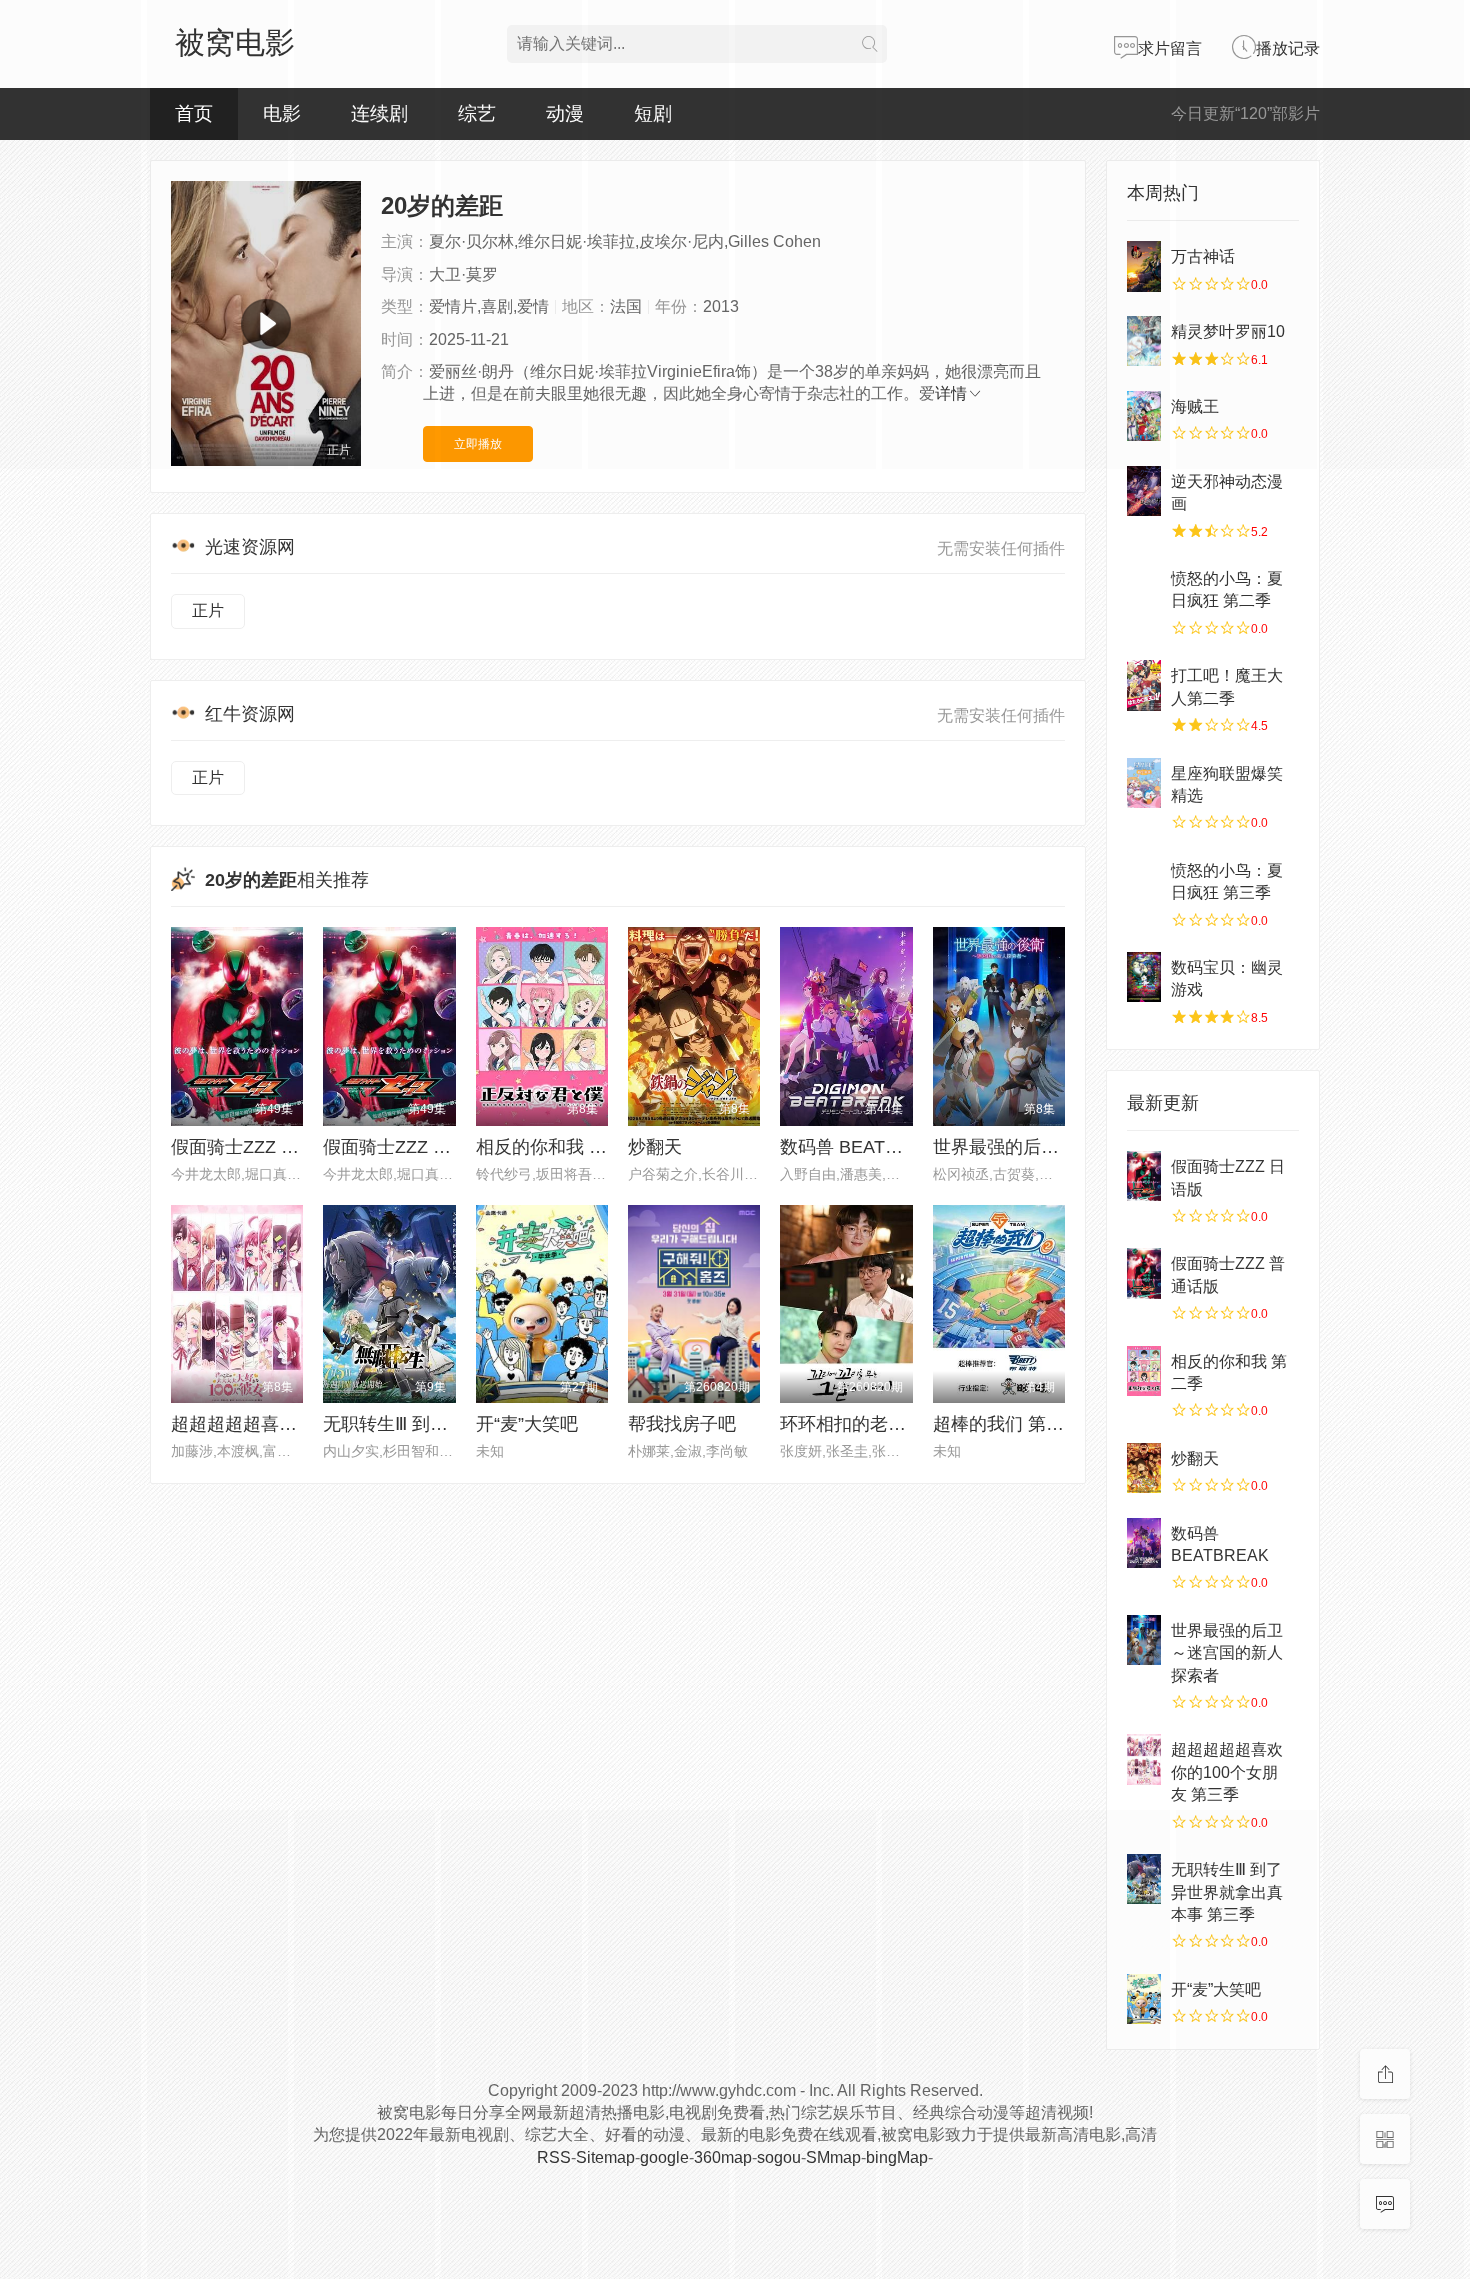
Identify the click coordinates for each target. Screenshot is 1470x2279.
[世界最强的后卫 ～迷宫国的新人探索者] (1144, 1640)
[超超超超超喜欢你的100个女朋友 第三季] (1144, 1759)
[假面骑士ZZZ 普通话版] (1144, 1273)
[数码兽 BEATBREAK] (1144, 1543)
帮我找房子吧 (682, 1424)
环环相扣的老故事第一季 (879, 1424)
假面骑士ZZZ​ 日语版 (253, 1147)
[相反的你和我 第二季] (1144, 1371)
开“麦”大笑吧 (527, 1424)
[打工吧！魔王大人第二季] (1144, 685)
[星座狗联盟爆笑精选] (1144, 783)
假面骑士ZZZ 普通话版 (414, 1147)
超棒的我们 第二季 (1007, 1424)
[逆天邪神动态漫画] (1144, 491)
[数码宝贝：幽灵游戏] (1144, 977)
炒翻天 (655, 1147)
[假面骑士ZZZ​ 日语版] (1144, 1176)
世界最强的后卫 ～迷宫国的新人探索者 (1227, 1653)
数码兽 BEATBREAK (863, 1147)
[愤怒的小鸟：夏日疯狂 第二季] (1144, 588)
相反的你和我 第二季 (559, 1147)
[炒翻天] (1144, 1468)
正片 (208, 610)
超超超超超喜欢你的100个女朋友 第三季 (1227, 1772)
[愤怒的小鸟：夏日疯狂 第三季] (1144, 880)
